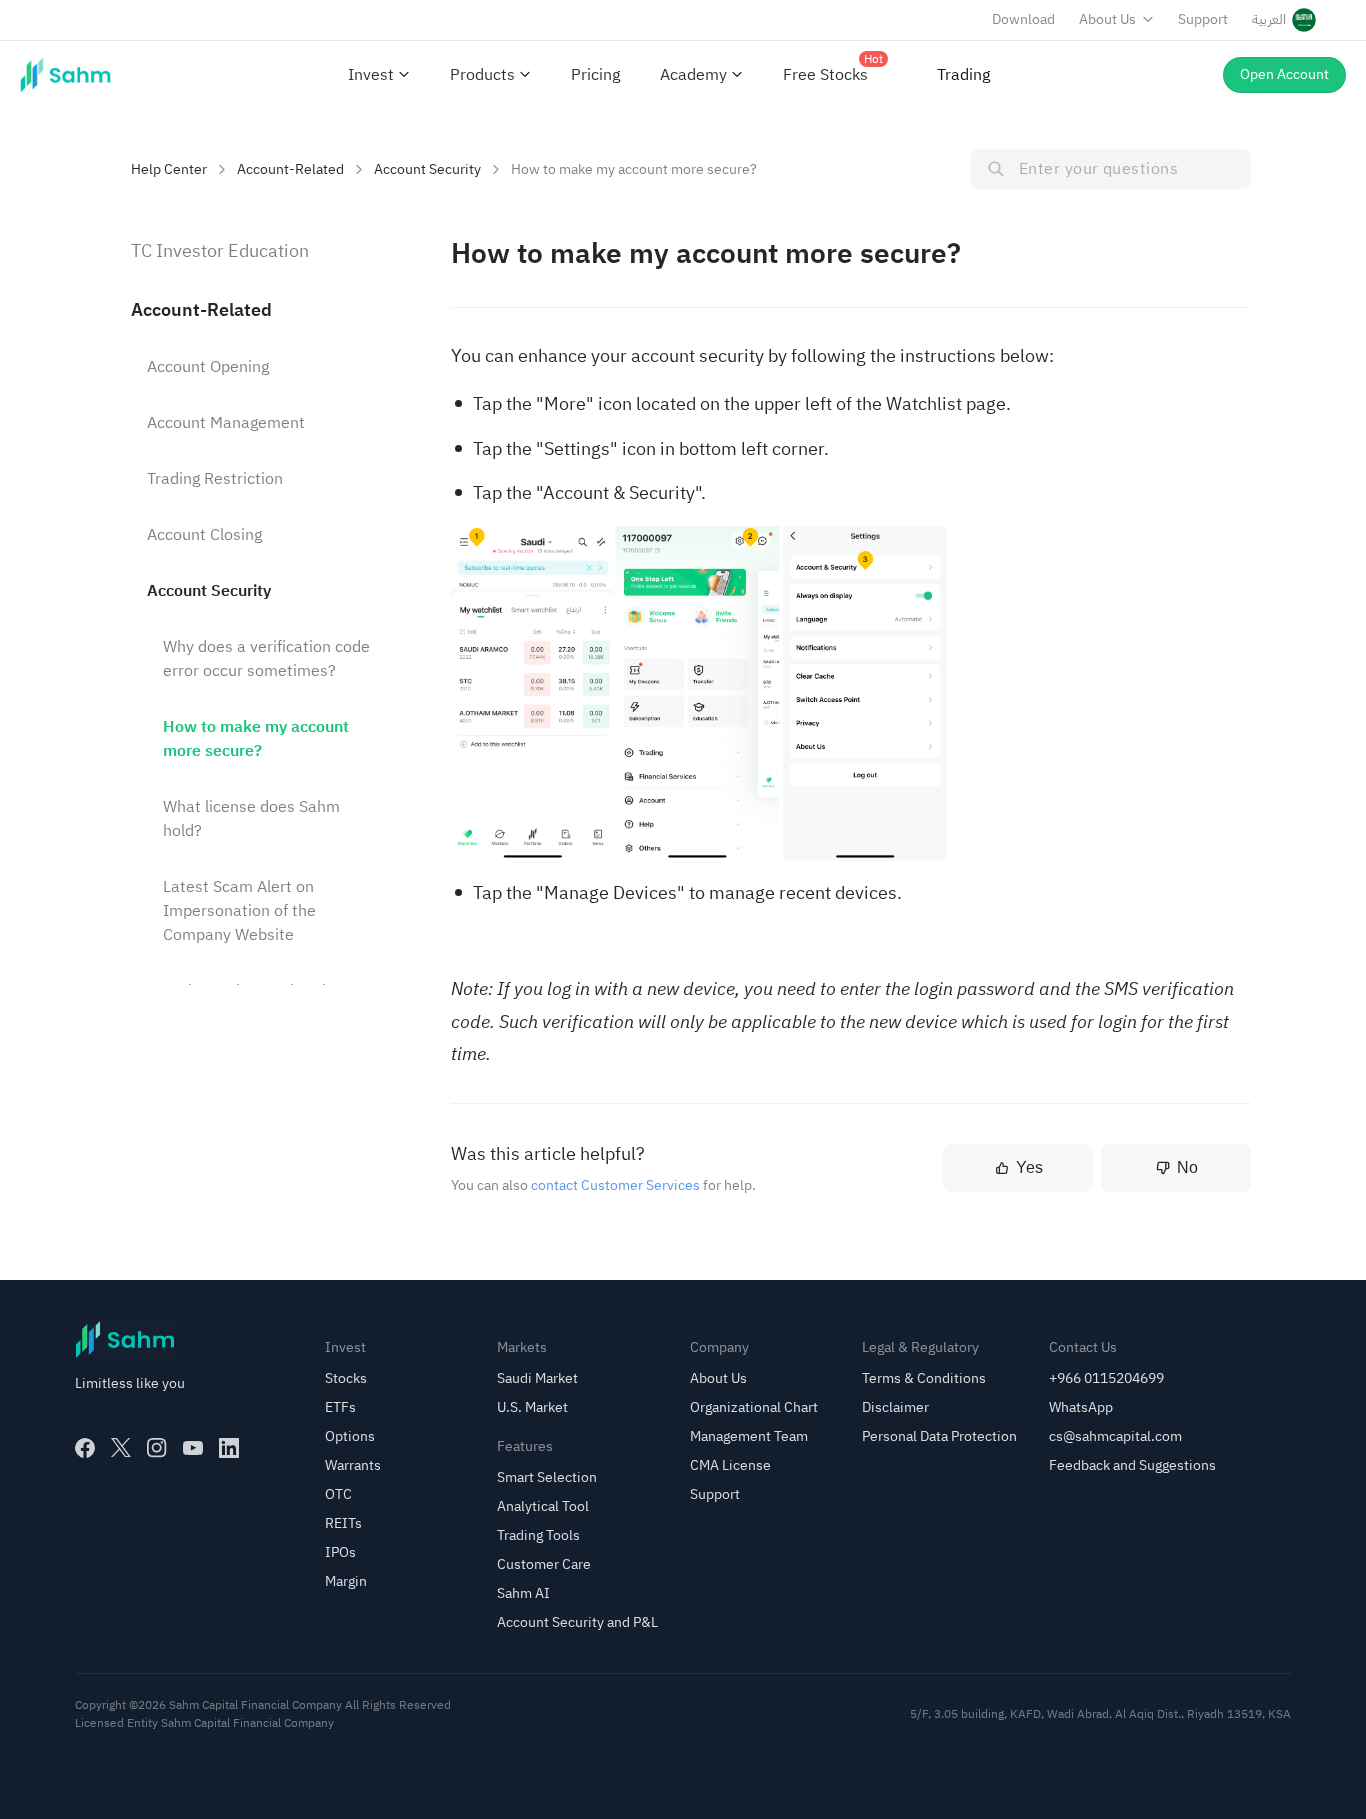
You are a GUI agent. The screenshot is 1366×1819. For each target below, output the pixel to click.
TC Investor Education (220, 250)
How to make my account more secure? (256, 739)
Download (1023, 19)
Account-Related (290, 169)
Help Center (169, 169)
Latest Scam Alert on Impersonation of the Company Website (239, 911)
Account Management (226, 423)
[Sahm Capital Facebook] (85, 1448)
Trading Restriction (215, 479)
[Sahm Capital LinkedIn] (229, 1448)
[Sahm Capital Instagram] (157, 1448)
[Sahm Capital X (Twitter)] (121, 1448)
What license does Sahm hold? (251, 819)
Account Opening (208, 367)
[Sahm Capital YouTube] (193, 1448)
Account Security (427, 169)
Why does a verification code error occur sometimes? (266, 659)
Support (1203, 19)
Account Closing (204, 535)
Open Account (1284, 74)
